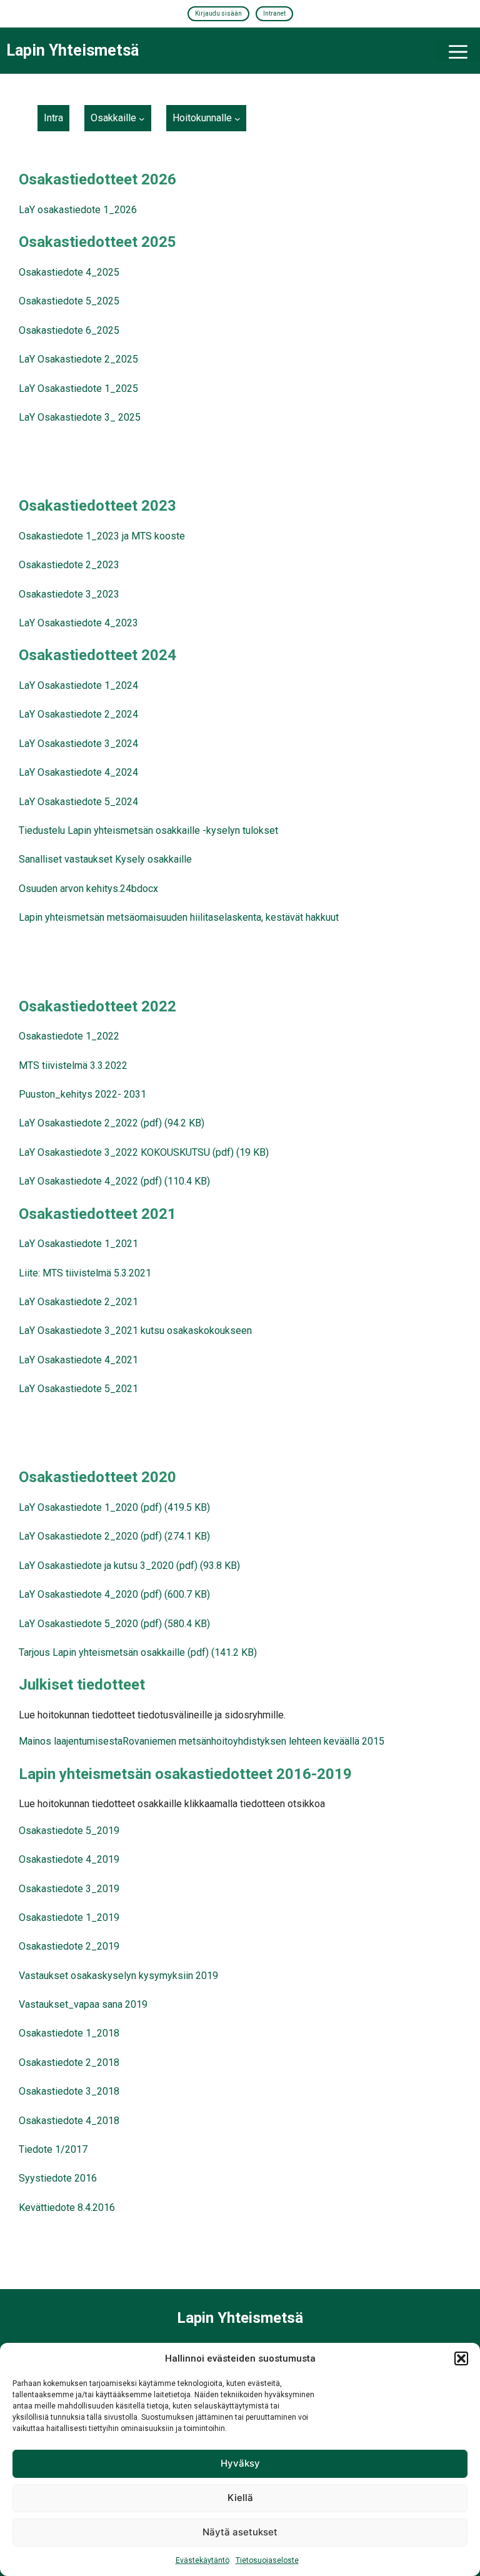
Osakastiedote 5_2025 (69, 301)
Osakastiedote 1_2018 (69, 2033)
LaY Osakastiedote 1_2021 (78, 1244)
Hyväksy (240, 2463)
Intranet (274, 13)
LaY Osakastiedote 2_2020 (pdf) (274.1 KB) (114, 1536)
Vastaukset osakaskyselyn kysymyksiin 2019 (118, 1976)
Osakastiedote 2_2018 (69, 2062)
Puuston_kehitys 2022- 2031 (82, 1094)
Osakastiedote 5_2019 (69, 1831)
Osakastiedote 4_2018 (69, 2121)
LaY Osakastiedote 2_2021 (78, 1302)
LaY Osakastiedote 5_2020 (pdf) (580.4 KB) (114, 1624)
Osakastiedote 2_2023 (69, 565)
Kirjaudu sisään (218, 13)
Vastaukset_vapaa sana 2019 (83, 2004)
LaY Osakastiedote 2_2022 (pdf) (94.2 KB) (112, 1123)
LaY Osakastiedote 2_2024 (78, 714)
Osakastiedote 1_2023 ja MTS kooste (102, 536)
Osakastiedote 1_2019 (69, 1917)
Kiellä (240, 2498)
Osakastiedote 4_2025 (69, 272)
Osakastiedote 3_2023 (69, 594)
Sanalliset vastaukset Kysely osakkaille (105, 859)
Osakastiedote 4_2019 (69, 1859)
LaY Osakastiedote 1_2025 (78, 388)
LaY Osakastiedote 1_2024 (78, 685)
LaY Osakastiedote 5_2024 (78, 802)
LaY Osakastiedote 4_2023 (78, 623)
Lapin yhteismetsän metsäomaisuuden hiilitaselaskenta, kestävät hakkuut (179, 917)
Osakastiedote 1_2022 (69, 1036)
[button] (461, 2358)
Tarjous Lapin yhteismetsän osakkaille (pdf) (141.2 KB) (138, 1652)
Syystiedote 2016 (58, 2178)
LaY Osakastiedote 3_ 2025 (80, 417)
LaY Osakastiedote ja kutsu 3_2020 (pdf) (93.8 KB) (129, 1566)
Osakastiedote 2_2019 (69, 1946)
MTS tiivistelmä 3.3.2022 (73, 1065)
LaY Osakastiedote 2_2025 (78, 359)
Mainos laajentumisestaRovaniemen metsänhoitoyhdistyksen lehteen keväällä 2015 (202, 1741)
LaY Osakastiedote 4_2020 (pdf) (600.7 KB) (114, 1594)
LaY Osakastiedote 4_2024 (78, 772)
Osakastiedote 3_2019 (69, 1889)
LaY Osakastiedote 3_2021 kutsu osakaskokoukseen (135, 1331)
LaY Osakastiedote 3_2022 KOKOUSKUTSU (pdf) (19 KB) (144, 1152)
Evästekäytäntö (202, 2560)
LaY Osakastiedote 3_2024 (78, 744)
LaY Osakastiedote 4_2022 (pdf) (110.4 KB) (114, 1181)
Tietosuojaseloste (267, 2560)
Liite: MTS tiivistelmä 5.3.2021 (85, 1273)
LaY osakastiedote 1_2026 (78, 210)
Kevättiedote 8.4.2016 (67, 2208)
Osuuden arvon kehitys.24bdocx (88, 889)
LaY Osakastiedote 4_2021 (78, 1360)
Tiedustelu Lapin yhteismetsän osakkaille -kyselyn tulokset (148, 830)
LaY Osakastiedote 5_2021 (78, 1389)
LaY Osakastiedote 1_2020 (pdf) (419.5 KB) (114, 1507)
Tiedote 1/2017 (53, 2149)
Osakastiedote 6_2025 (69, 330)
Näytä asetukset (240, 2532)
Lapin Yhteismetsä (72, 50)
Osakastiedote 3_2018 (69, 2091)
